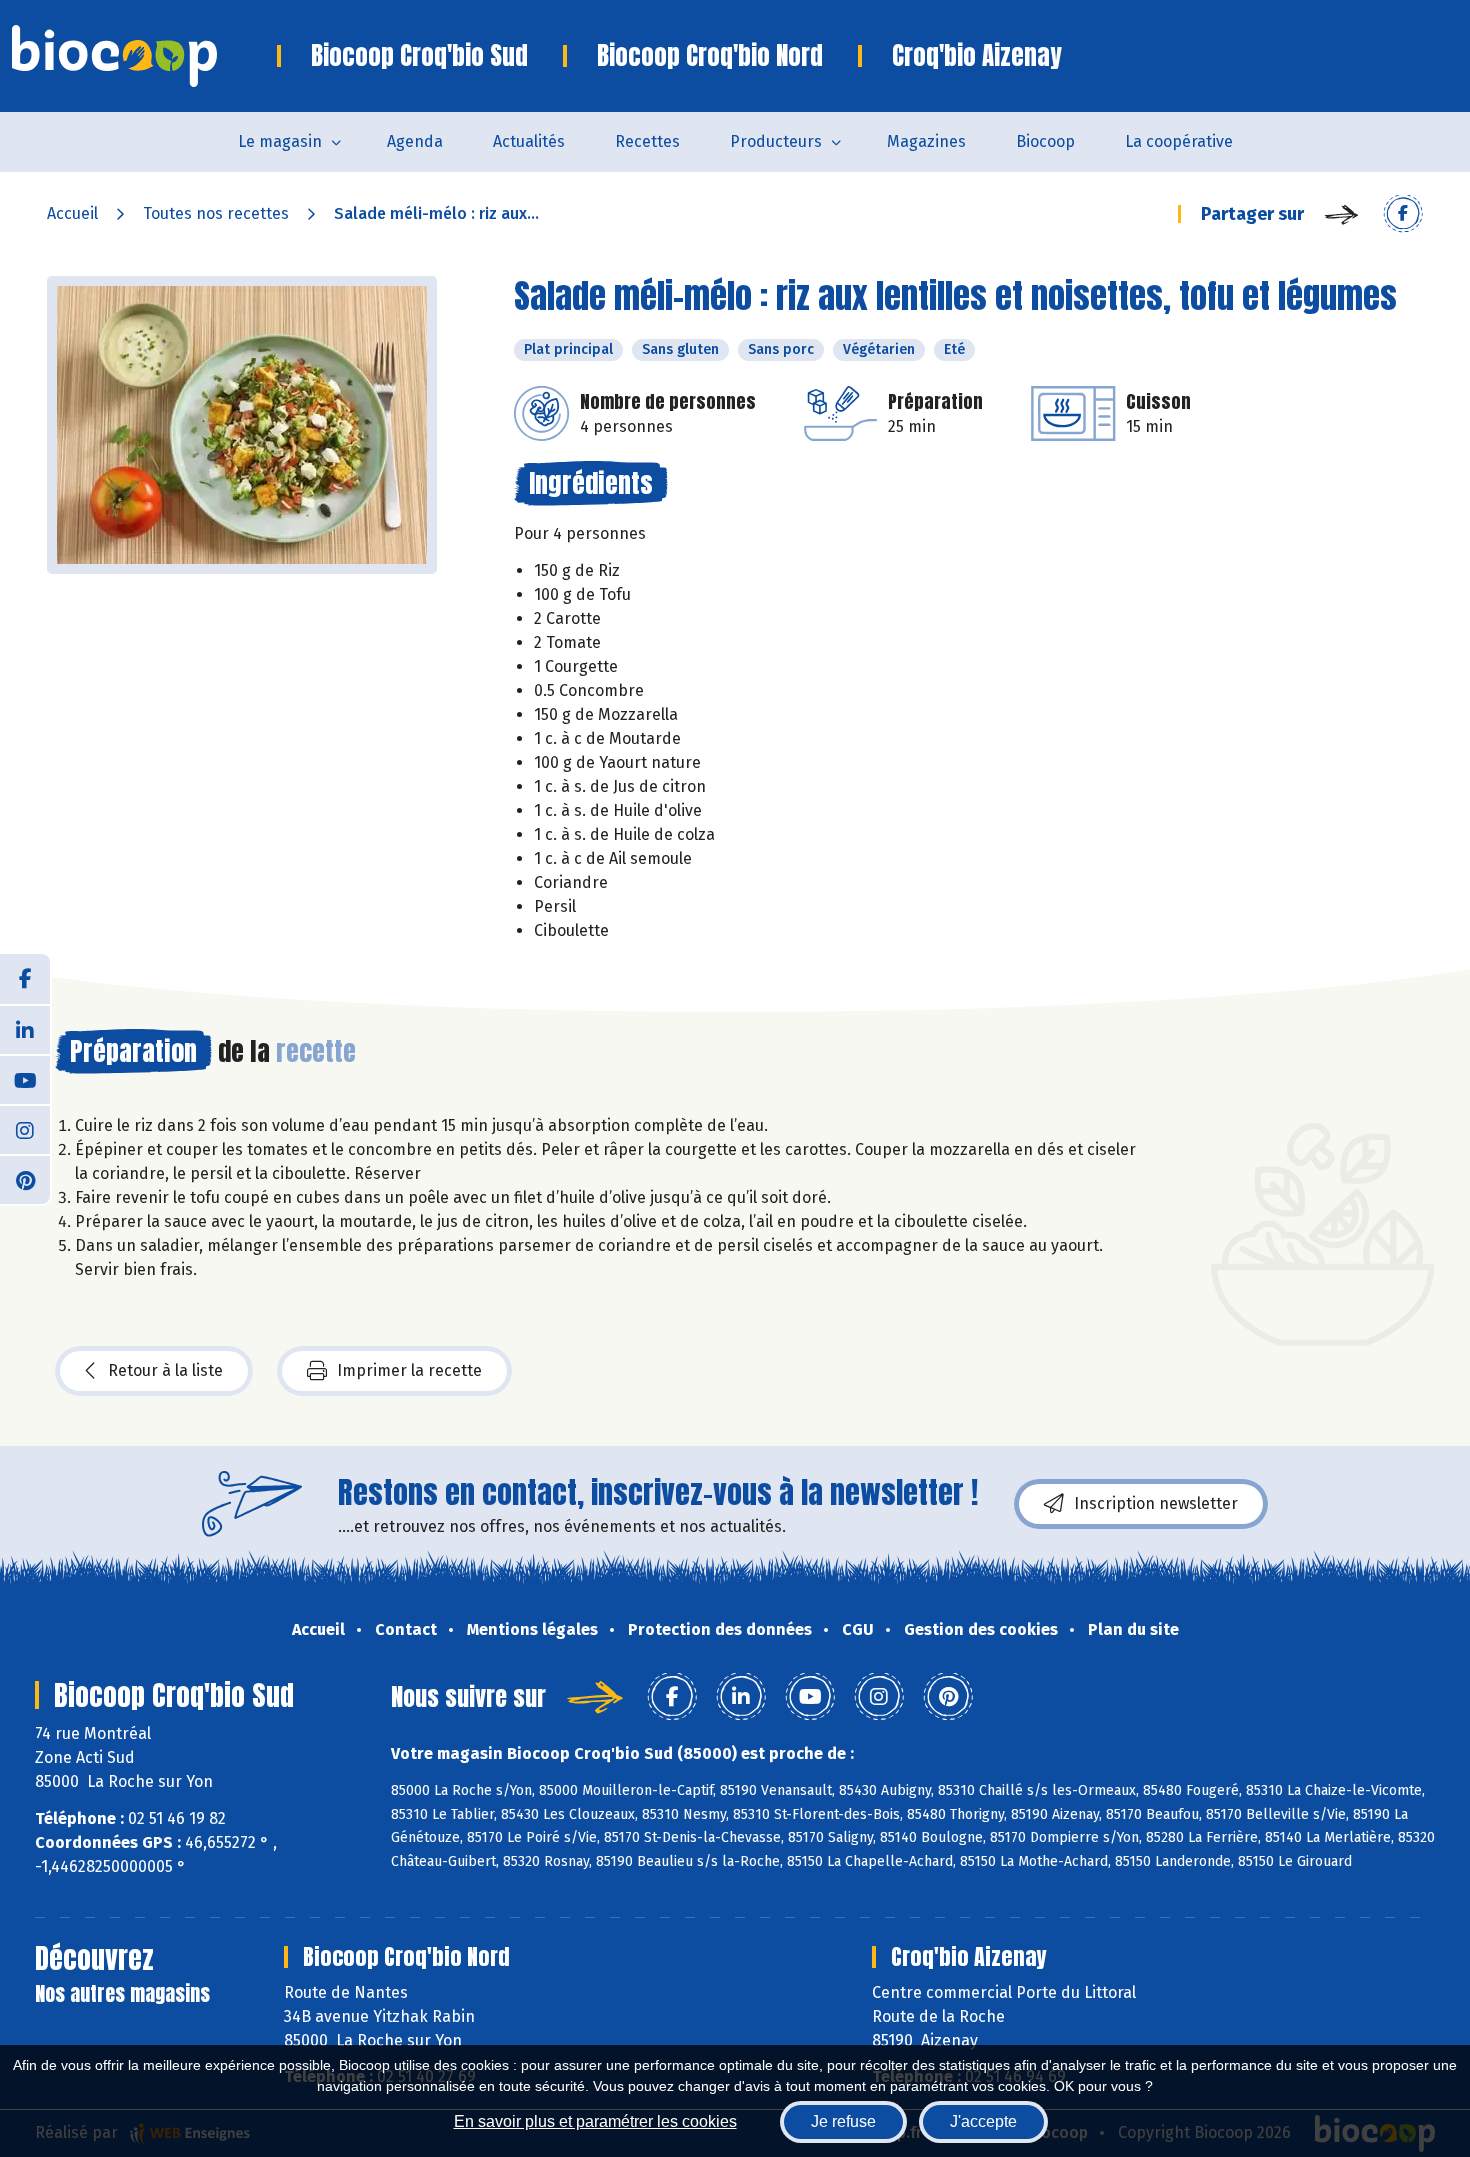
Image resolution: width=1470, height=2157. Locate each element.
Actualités (529, 141)
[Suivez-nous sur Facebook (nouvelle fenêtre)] (25, 979)
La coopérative (1179, 141)
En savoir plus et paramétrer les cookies (595, 2121)
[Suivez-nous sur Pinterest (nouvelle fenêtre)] (25, 1179)
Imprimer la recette (409, 1370)
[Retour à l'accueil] (144, 56)
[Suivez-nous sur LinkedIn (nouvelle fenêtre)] (25, 1029)
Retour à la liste (165, 1370)
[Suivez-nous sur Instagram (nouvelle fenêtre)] (25, 1129)
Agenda (415, 141)
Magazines (926, 141)
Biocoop (1045, 141)
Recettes (647, 141)
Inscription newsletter (1156, 1503)
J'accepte (983, 2121)
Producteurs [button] (776, 141)
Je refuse (843, 2121)
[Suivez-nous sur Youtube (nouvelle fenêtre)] (25, 1079)
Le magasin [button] (280, 141)
